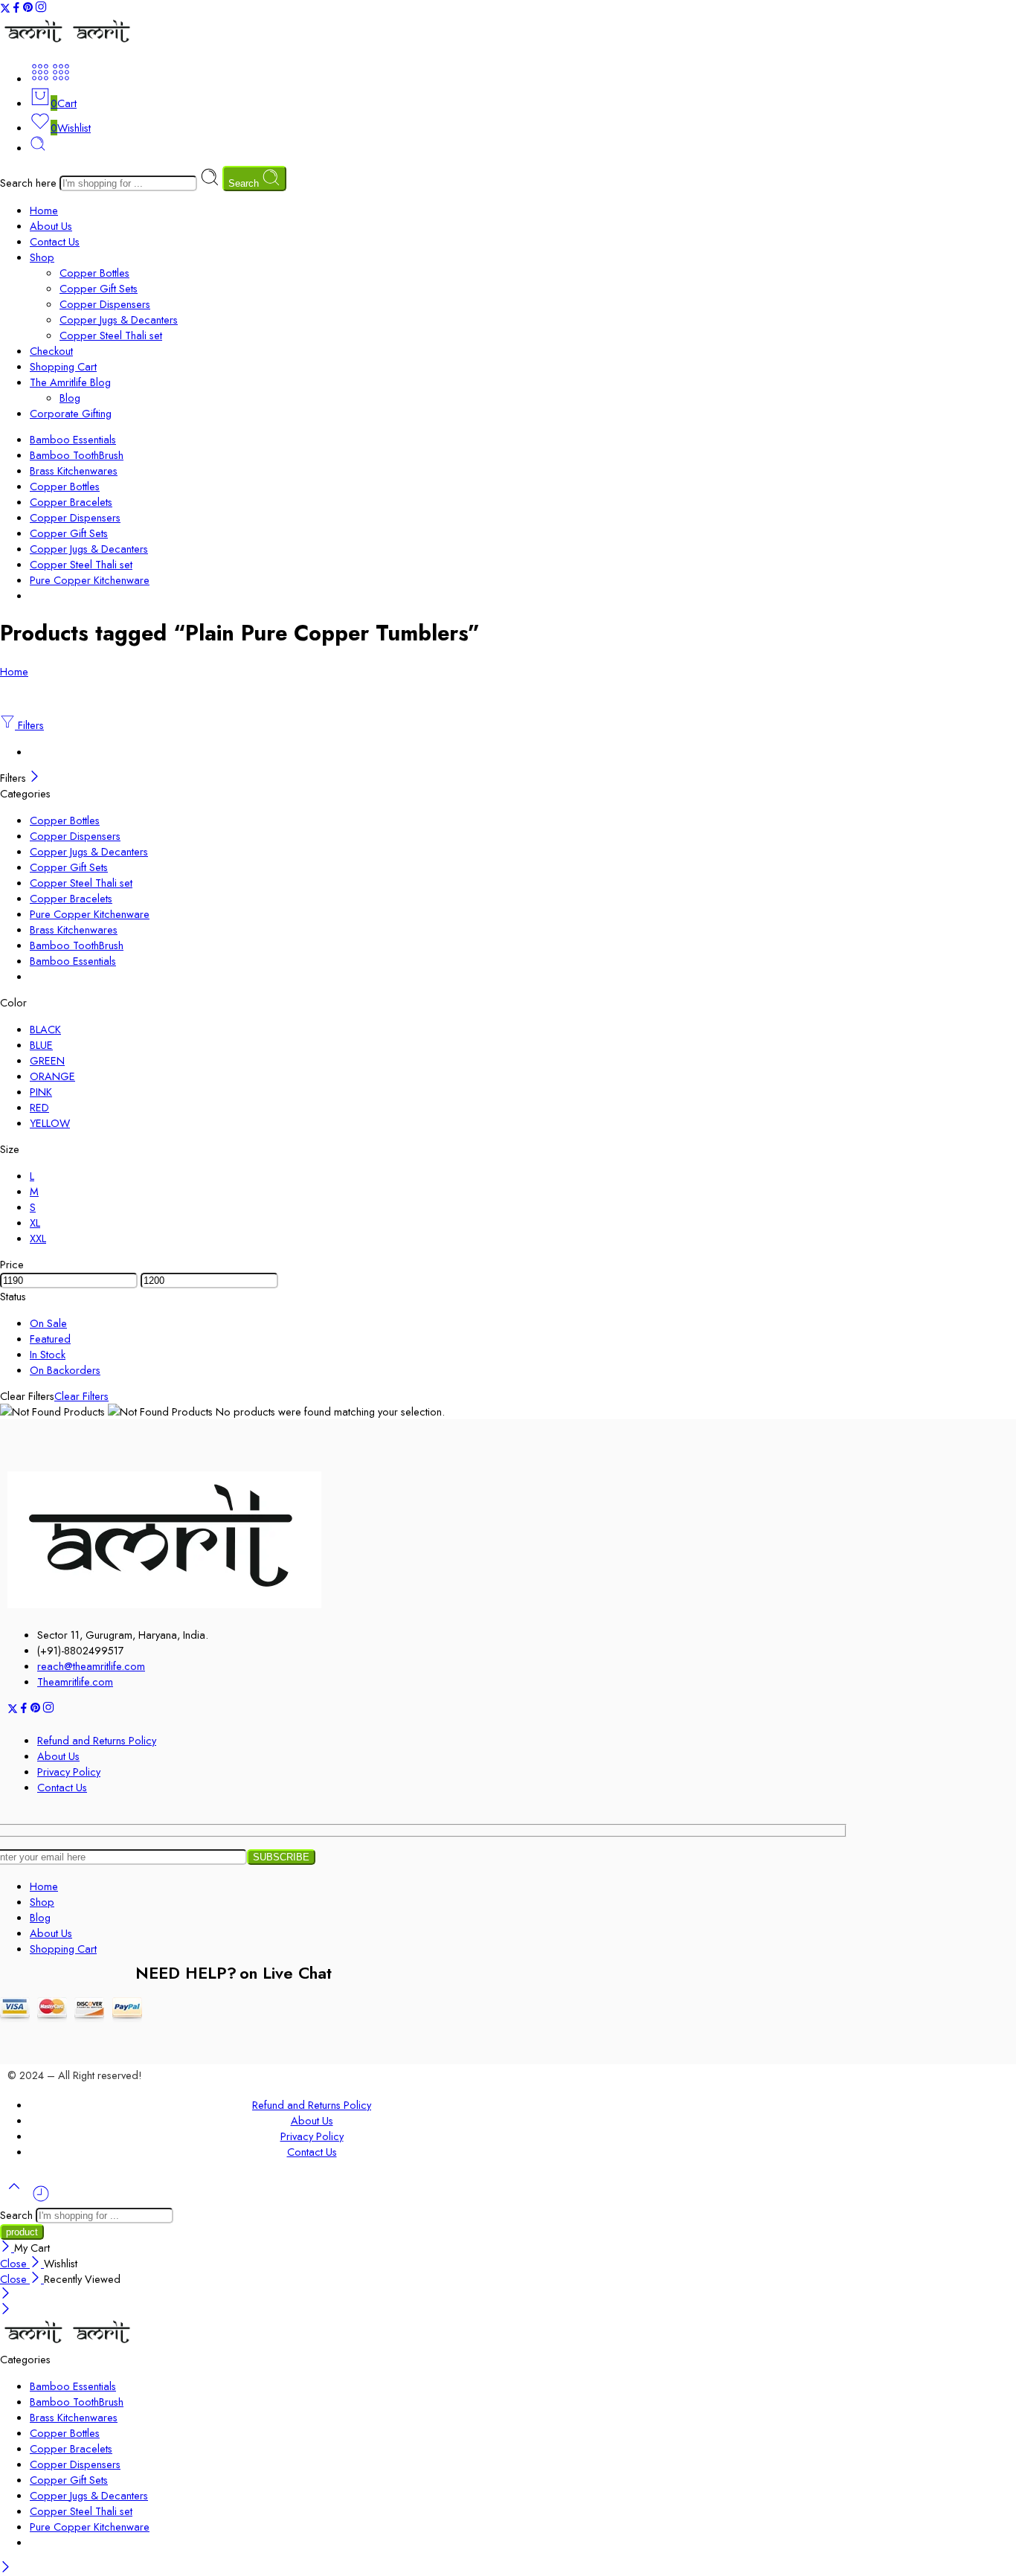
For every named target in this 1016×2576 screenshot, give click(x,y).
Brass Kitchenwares (74, 470)
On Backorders (65, 1370)
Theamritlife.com (75, 1682)
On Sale (48, 1323)
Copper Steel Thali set (111, 335)
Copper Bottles (94, 273)
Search (245, 183)
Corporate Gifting (71, 413)
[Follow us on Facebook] (16, 9)
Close (15, 2263)
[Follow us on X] (5, 9)
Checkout (51, 351)
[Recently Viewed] (41, 2199)
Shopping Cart (63, 366)
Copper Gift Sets (99, 288)
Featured (50, 1339)
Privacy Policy (69, 1772)
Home (44, 210)
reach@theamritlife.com (91, 1666)
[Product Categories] (40, 78)
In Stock (48, 1354)
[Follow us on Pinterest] (28, 9)
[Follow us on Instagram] (41, 9)
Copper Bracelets (71, 502)
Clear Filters (81, 1396)
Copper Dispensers (105, 304)
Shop (42, 257)
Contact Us (55, 241)
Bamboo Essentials (73, 439)
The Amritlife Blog (70, 382)
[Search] (38, 148)
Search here (30, 183)
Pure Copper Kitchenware (90, 580)
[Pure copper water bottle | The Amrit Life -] (68, 43)
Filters (29, 725)
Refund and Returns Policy (97, 1740)
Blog (70, 398)
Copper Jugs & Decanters (119, 319)
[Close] (35, 778)
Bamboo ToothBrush (77, 455)
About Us (51, 226)
